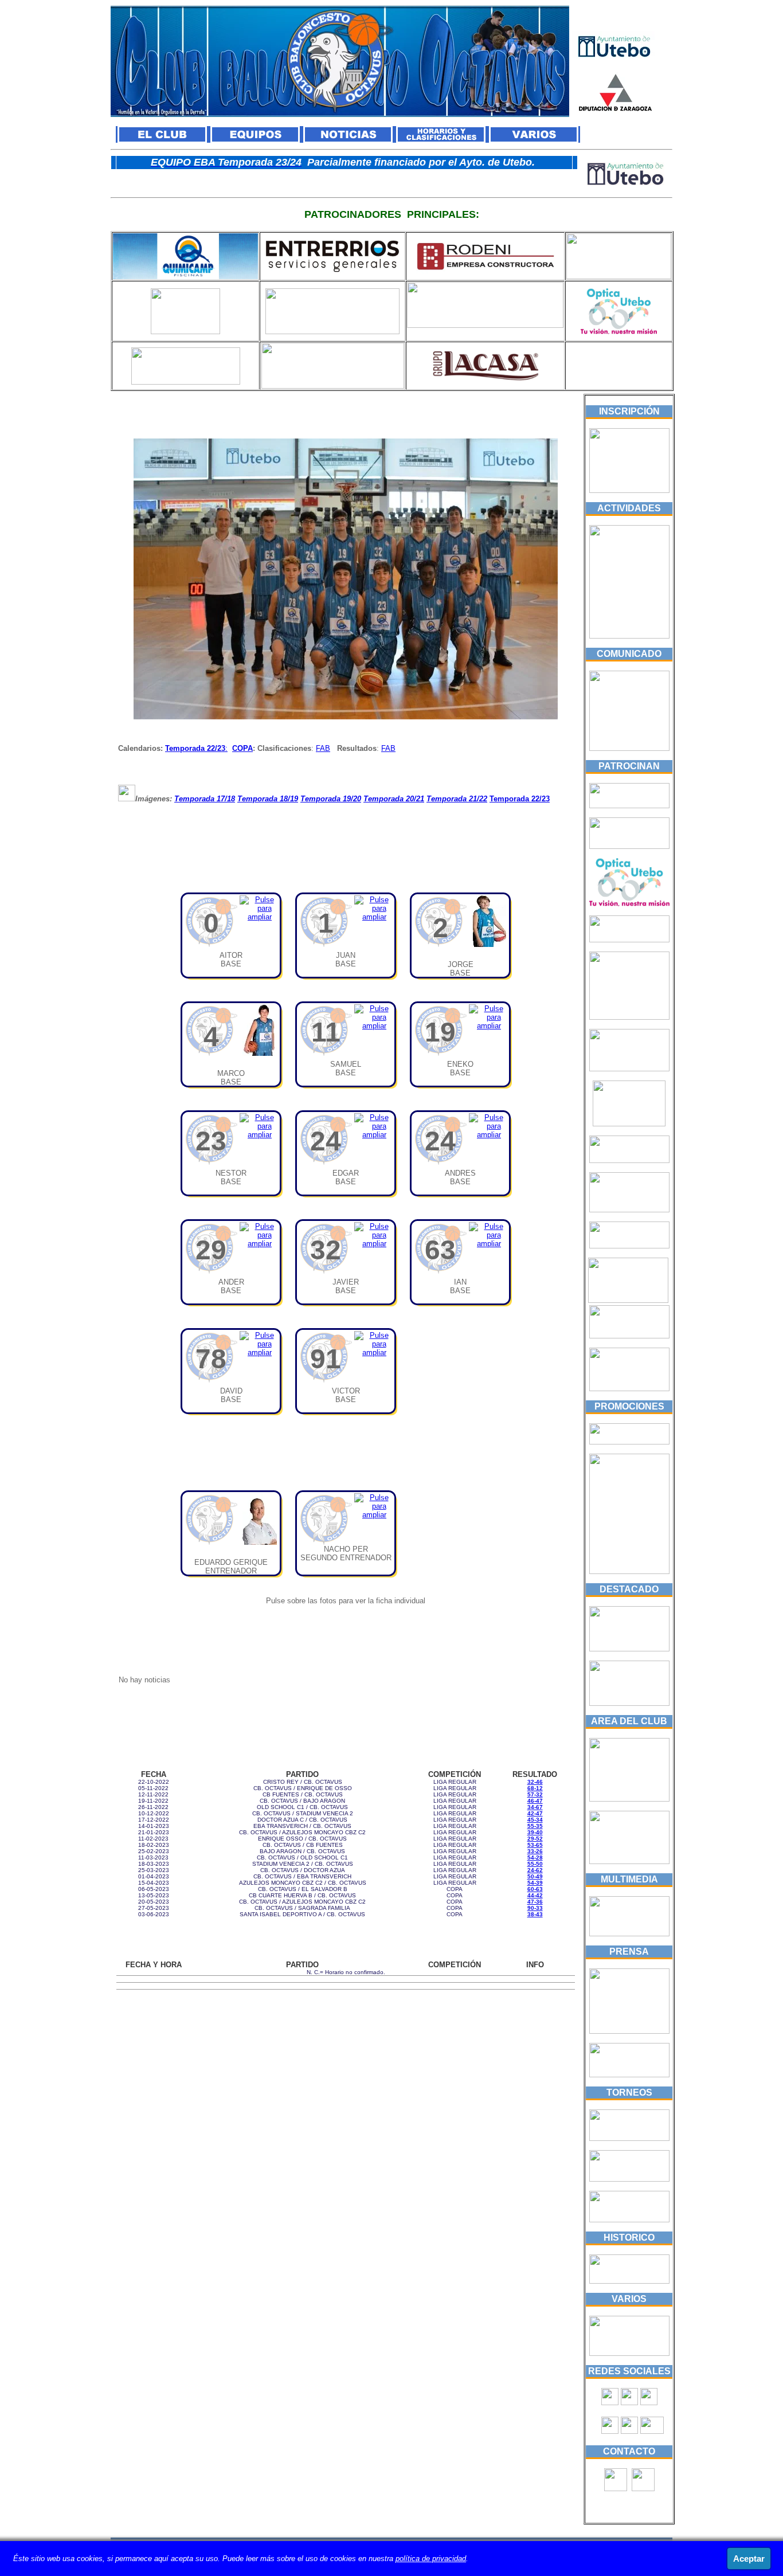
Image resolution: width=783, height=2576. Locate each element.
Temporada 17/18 (205, 799)
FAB (323, 748)
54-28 (535, 1857)
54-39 (535, 1883)
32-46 (535, 1782)
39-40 (535, 1832)
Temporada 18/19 (268, 799)
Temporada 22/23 (195, 748)
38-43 (535, 1914)
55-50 (535, 1864)
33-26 (535, 1851)
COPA (242, 748)
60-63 (535, 1889)
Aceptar (749, 2559)
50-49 (535, 1876)
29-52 (535, 1839)
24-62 (535, 1870)
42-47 (535, 1813)
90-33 (535, 1908)
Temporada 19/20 (331, 799)
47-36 (535, 1902)
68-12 (535, 1788)
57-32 (535, 1794)
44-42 (535, 1895)
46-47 (535, 1801)
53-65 (535, 1845)
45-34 (535, 1820)
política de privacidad (431, 2559)
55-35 (535, 1826)
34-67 (535, 1807)
